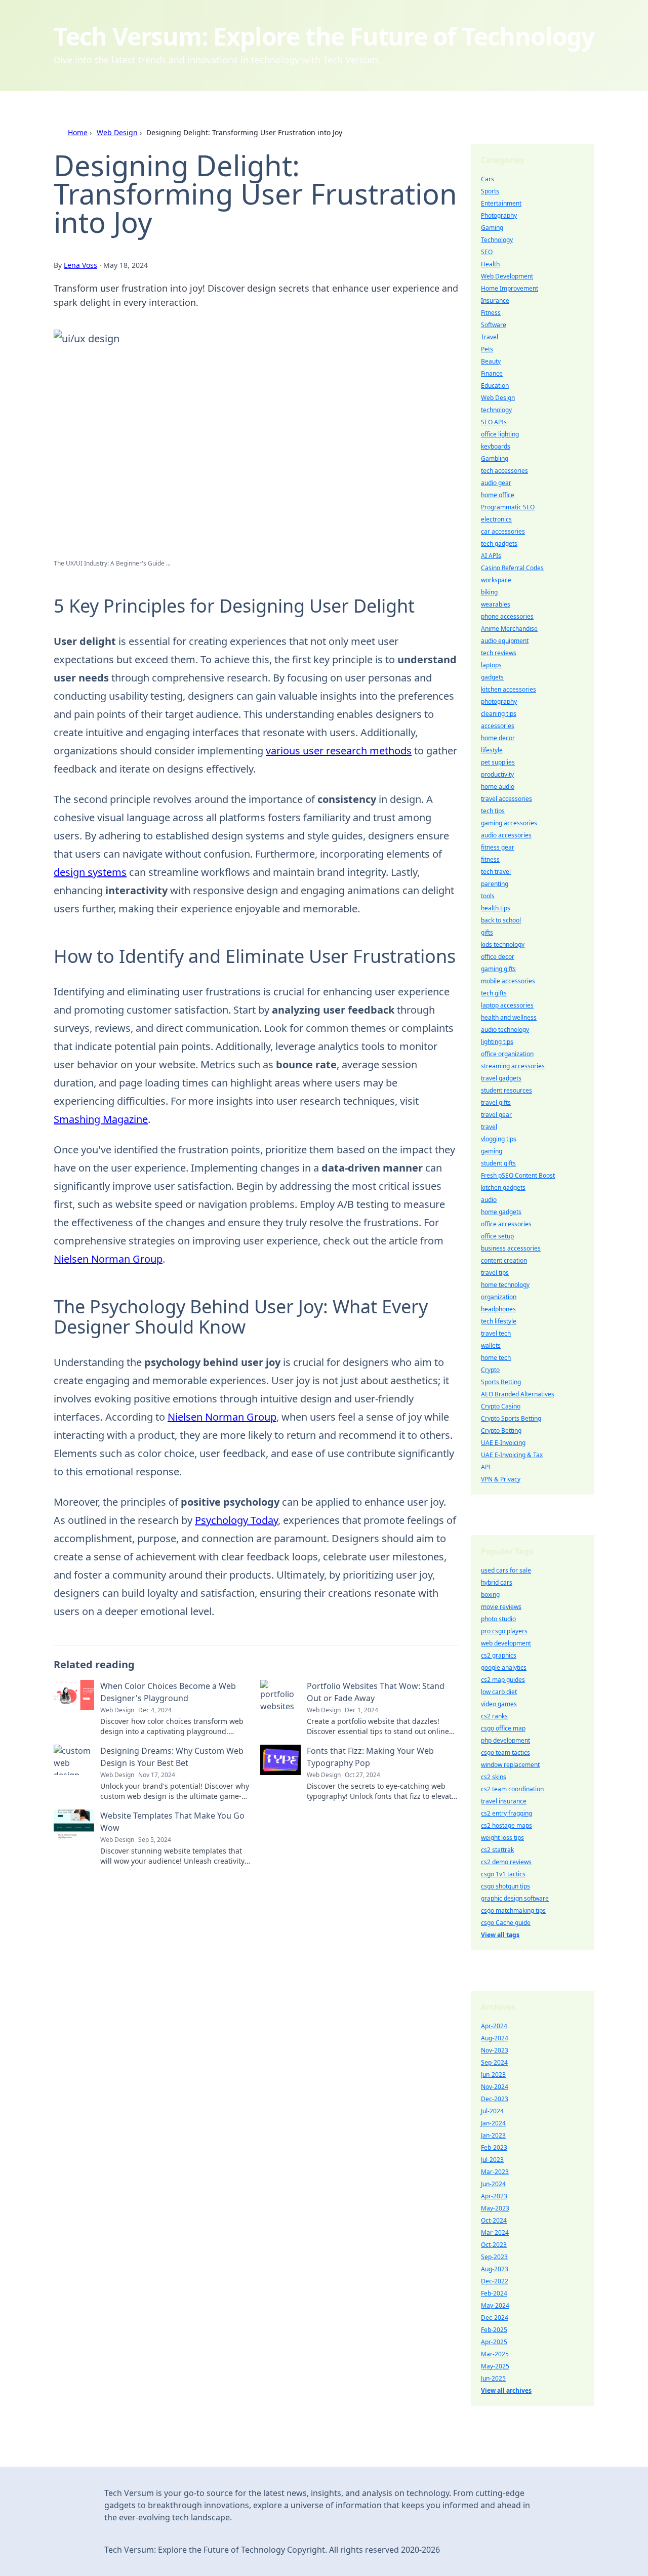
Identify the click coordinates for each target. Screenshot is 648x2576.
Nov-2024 (495, 2087)
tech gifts (494, 993)
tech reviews (499, 653)
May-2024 (495, 2305)
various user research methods (339, 751)
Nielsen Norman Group (108, 1259)
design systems (90, 872)
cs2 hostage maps (507, 1825)
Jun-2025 (493, 2378)
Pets (487, 349)
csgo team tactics (505, 1753)
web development (506, 1643)
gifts (487, 932)
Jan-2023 (493, 2135)
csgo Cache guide (506, 1923)
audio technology (505, 1030)
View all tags (500, 1935)
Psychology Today (236, 1520)
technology (496, 410)
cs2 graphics (499, 1655)
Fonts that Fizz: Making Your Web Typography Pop (370, 1757)
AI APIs (491, 556)
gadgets (492, 677)
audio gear (496, 483)
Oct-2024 (494, 2220)
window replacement (510, 1765)
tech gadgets (499, 544)
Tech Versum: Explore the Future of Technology (324, 36)
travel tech (496, 1333)
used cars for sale (506, 1570)
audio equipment (505, 641)
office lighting (500, 434)
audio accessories (506, 835)
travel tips (495, 1273)
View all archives (506, 2390)
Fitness (491, 313)
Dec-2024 (495, 2318)
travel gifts (496, 1102)
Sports (490, 191)
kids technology (503, 944)
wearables (496, 604)
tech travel (496, 872)
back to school (501, 920)
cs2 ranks (494, 1716)
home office (498, 495)
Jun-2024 (493, 2184)
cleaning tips (499, 714)
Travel (490, 337)
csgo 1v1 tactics (503, 1874)
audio (489, 1200)
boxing (490, 1595)
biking (489, 592)
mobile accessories (508, 981)
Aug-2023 (495, 2269)
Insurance (495, 300)
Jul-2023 (492, 2160)
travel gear (496, 1115)
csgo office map (503, 1728)
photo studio (498, 1619)
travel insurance (504, 1801)
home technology (505, 1285)
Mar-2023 (495, 2172)
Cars (488, 179)
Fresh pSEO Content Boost (518, 1175)
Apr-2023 (494, 2196)
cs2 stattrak (497, 1850)
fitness (490, 859)
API (486, 1467)
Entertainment (501, 203)
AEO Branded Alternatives (518, 1394)
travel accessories (507, 799)
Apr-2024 (494, 2026)
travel (489, 1127)
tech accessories (504, 471)
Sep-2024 (494, 2062)
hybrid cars (497, 1582)
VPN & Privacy (501, 1479)
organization (499, 1297)
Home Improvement (510, 288)
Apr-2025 (494, 2342)
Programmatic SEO (508, 507)
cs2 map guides (503, 1680)
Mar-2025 (495, 2354)
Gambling (495, 458)
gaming (492, 1151)
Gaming (492, 228)
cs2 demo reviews (506, 1862)
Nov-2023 (495, 2050)
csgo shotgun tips (505, 1886)
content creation (504, 1260)
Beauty (491, 361)
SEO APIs (494, 422)
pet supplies (498, 762)
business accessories (511, 1248)
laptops (491, 665)
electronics (496, 519)
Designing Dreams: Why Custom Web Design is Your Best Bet (172, 1757)
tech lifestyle (499, 1321)
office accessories (506, 1224)
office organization (507, 1054)
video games (499, 1704)
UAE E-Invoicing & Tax (512, 1455)
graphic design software (515, 1898)
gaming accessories (509, 823)
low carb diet (499, 1692)
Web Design (117, 132)
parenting (495, 884)
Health (490, 264)
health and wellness (509, 1017)
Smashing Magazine (101, 1119)
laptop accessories (507, 1005)
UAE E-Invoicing (503, 1443)
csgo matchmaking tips (513, 1910)
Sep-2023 (494, 2257)
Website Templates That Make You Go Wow (172, 1822)
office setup (497, 1236)
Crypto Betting (501, 1431)
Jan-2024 (493, 2123)
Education (495, 386)
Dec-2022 (495, 2281)
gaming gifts (498, 969)
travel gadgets (501, 1078)
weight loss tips (502, 1838)
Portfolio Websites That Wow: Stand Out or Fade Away (376, 1692)
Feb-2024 (494, 2293)
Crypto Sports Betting (511, 1418)
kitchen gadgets (503, 1188)
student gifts (498, 1163)
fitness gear (498, 847)
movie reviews (501, 1607)
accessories (498, 726)
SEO (487, 252)
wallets (491, 1345)
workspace (496, 580)
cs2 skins (494, 1777)
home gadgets (501, 1212)
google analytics (504, 1667)
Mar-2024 (495, 2232)
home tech (496, 1358)
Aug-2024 (495, 2038)
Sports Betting (501, 1382)
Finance (492, 373)
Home (78, 132)
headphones (498, 1309)
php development (505, 1740)
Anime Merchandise (509, 629)
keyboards (496, 446)
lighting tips (497, 1042)
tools (488, 896)
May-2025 (495, 2366)
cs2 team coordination (512, 1789)
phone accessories (507, 616)
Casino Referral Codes (512, 568)
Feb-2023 (494, 2147)
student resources (507, 1090)
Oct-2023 (494, 2245)
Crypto (490, 1370)
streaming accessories (513, 1066)
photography (499, 701)
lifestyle (492, 750)
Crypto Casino (501, 1406)
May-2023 (495, 2208)
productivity (497, 774)
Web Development (507, 276)
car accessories (503, 531)
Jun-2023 (493, 2075)
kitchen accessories (509, 689)
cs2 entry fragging (507, 1813)
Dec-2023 (495, 2099)
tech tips (493, 811)
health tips (496, 908)
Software (494, 325)
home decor (498, 738)
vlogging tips (499, 1139)
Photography (499, 215)
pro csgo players (504, 1631)
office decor (498, 957)
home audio (498, 787)
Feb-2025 (494, 2330)
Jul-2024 (492, 2111)
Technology (497, 240)
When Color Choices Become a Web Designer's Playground (168, 1692)
